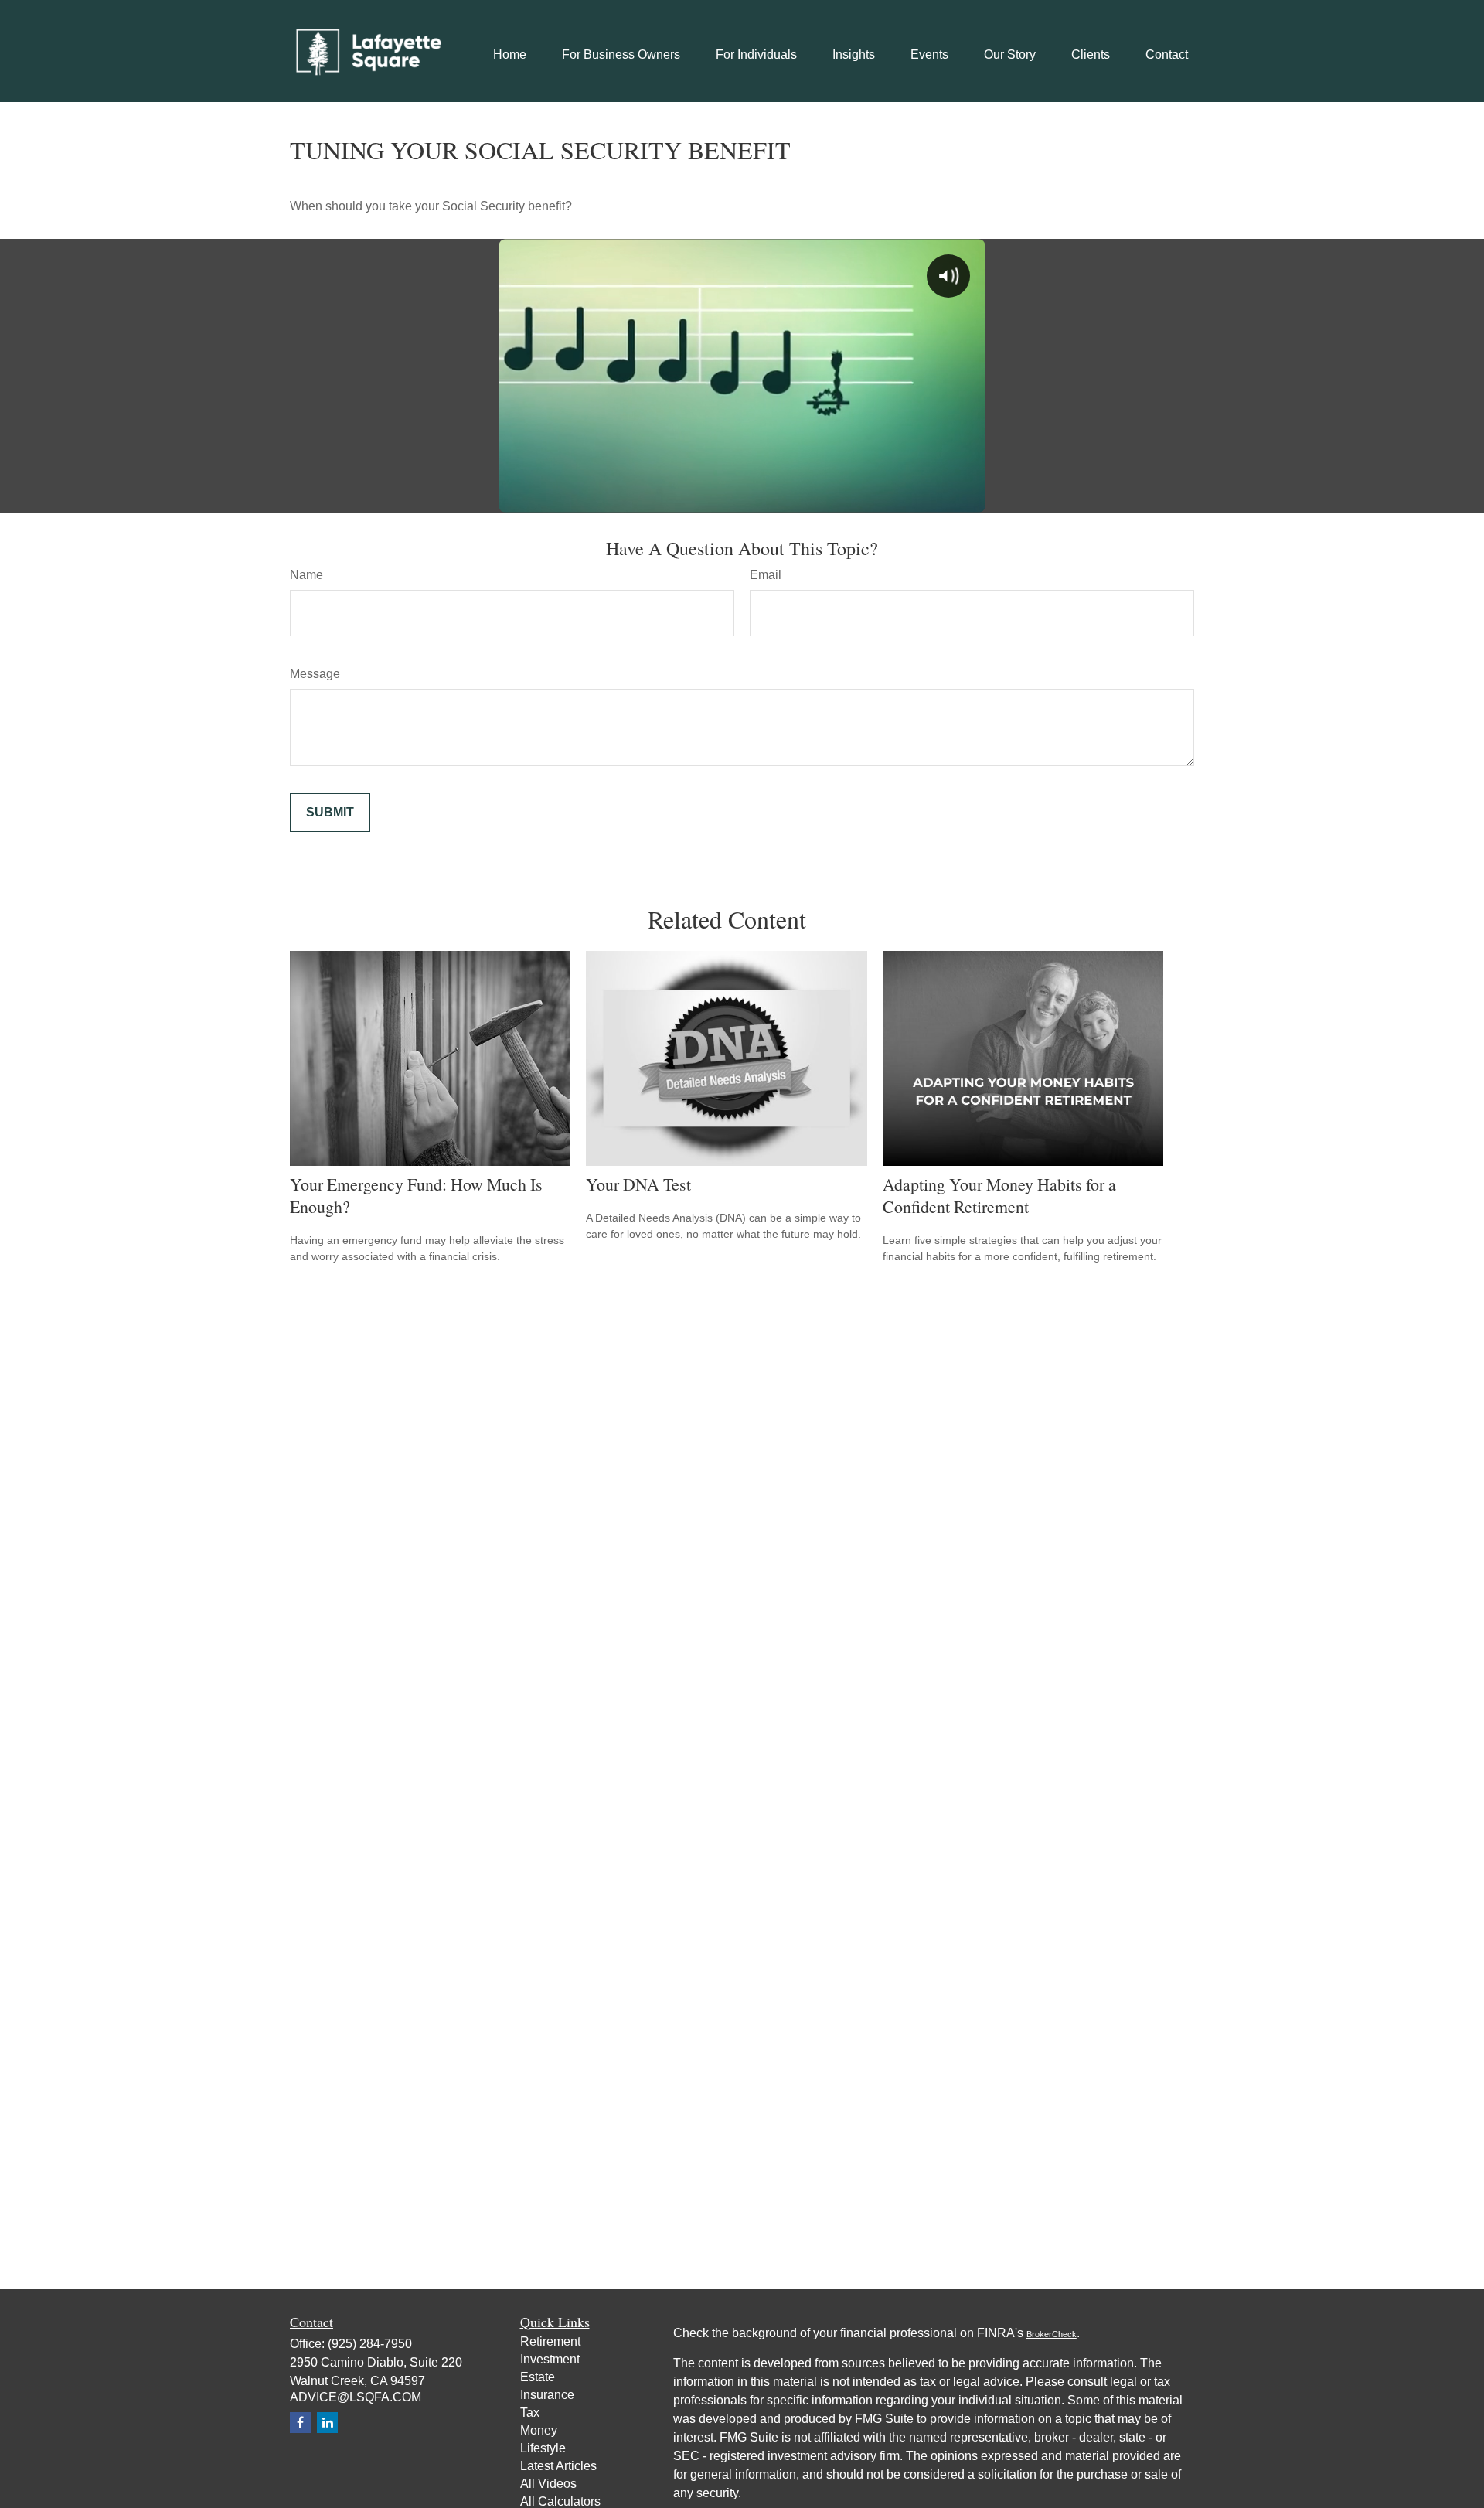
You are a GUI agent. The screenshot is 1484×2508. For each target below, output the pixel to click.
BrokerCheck (1052, 2334)
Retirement (550, 2341)
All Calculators (560, 2501)
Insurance (547, 2395)
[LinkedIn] (327, 2423)
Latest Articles (558, 2466)
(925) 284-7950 (370, 2344)
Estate (538, 2377)
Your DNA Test (638, 1184)
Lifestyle (543, 2448)
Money (539, 2430)
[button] (510, 55)
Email (766, 575)
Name (306, 575)
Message (315, 674)
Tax (530, 2413)
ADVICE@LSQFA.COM (356, 2397)
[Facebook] (300, 2423)
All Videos (548, 2484)
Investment (550, 2359)
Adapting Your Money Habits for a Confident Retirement (999, 1195)
